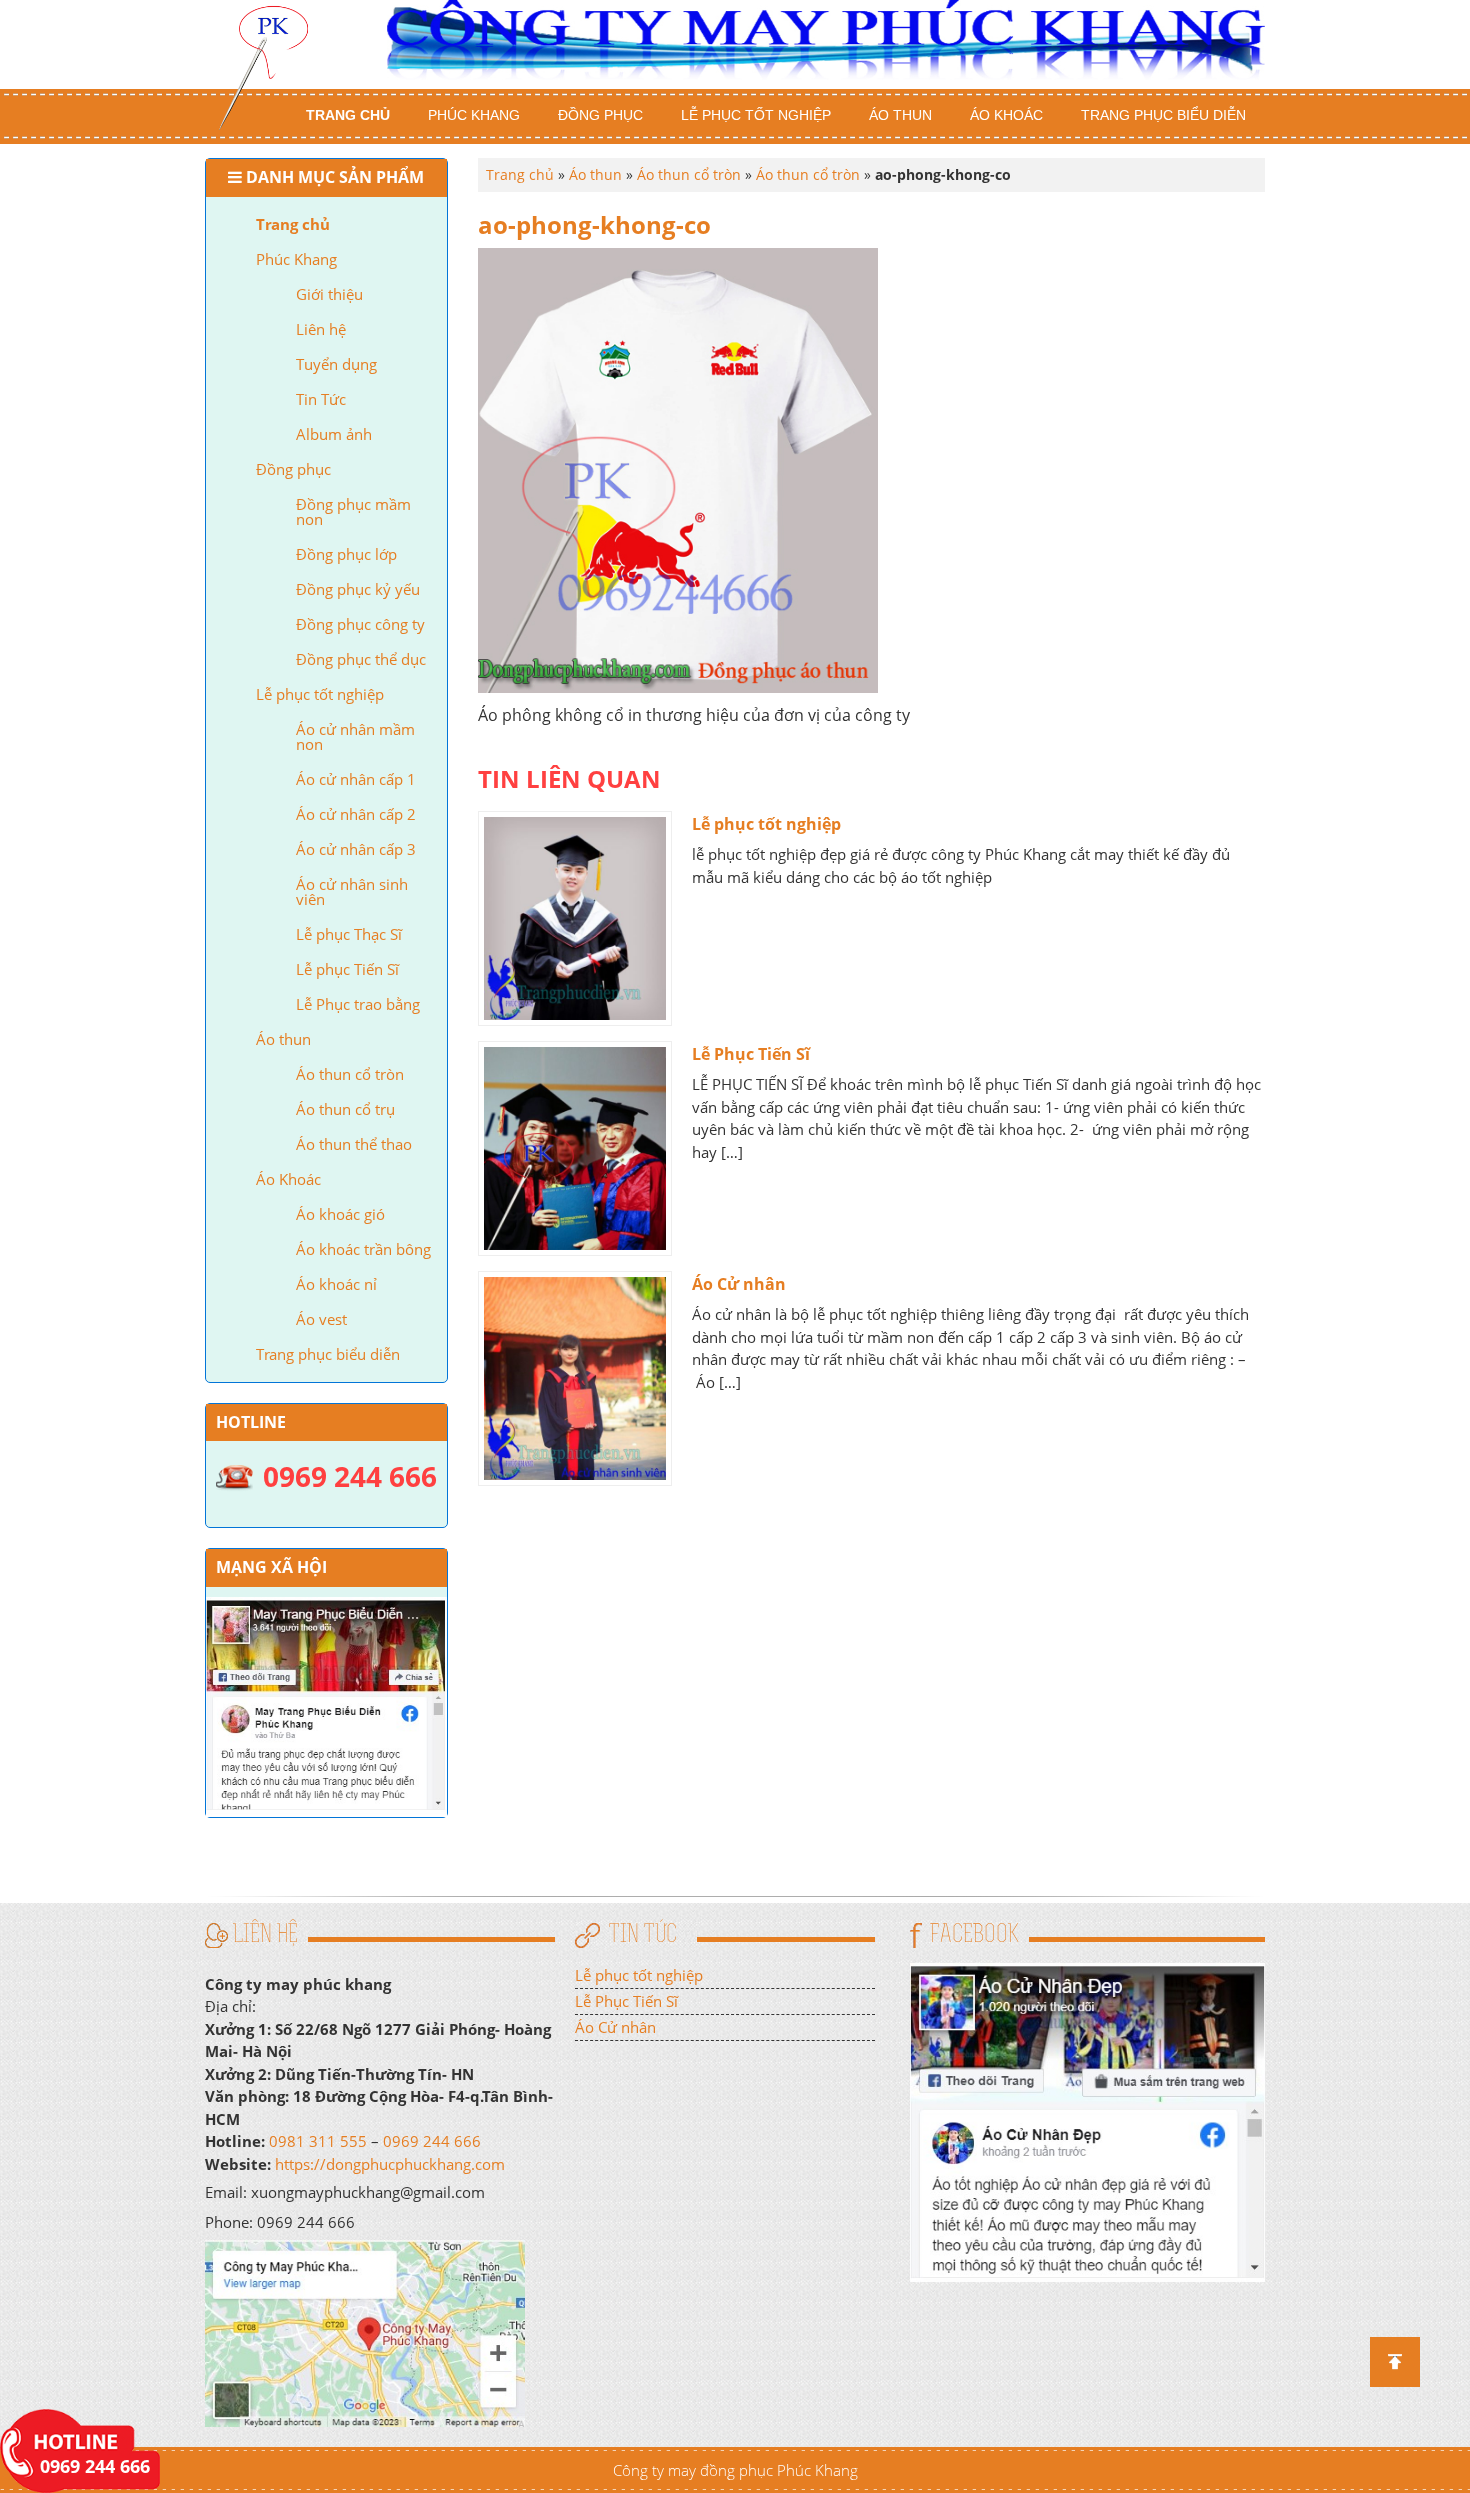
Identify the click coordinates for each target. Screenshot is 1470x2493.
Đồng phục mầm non (353, 511)
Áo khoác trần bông (363, 1249)
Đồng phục (600, 115)
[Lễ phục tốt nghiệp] (575, 918)
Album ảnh (334, 434)
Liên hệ (321, 329)
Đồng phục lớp (346, 554)
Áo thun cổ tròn (350, 1074)
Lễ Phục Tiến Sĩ (751, 1054)
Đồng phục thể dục (361, 659)
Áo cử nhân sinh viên (352, 891)
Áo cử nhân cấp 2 (356, 814)
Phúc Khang (474, 115)
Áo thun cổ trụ (345, 1109)
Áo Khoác (1006, 115)
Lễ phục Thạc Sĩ (349, 934)
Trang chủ (348, 115)
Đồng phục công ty (360, 624)
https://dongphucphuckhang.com (390, 2164)
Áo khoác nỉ (336, 1284)
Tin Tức (321, 399)
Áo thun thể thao (354, 1144)
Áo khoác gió (340, 1214)
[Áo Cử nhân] (575, 1378)
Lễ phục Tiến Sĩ (347, 969)
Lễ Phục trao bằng (358, 1004)
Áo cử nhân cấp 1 (356, 779)
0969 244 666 (432, 2141)
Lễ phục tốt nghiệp (756, 115)
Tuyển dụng (336, 364)
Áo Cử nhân (739, 1284)
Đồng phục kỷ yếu (358, 589)
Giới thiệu (329, 294)
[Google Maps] (365, 2332)
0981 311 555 (318, 2141)
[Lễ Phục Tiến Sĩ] (575, 1148)
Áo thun (900, 115)
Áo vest (321, 1319)
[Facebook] (1087, 2120)
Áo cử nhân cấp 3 (356, 849)
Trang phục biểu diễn (1163, 115)
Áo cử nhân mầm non (355, 736)
